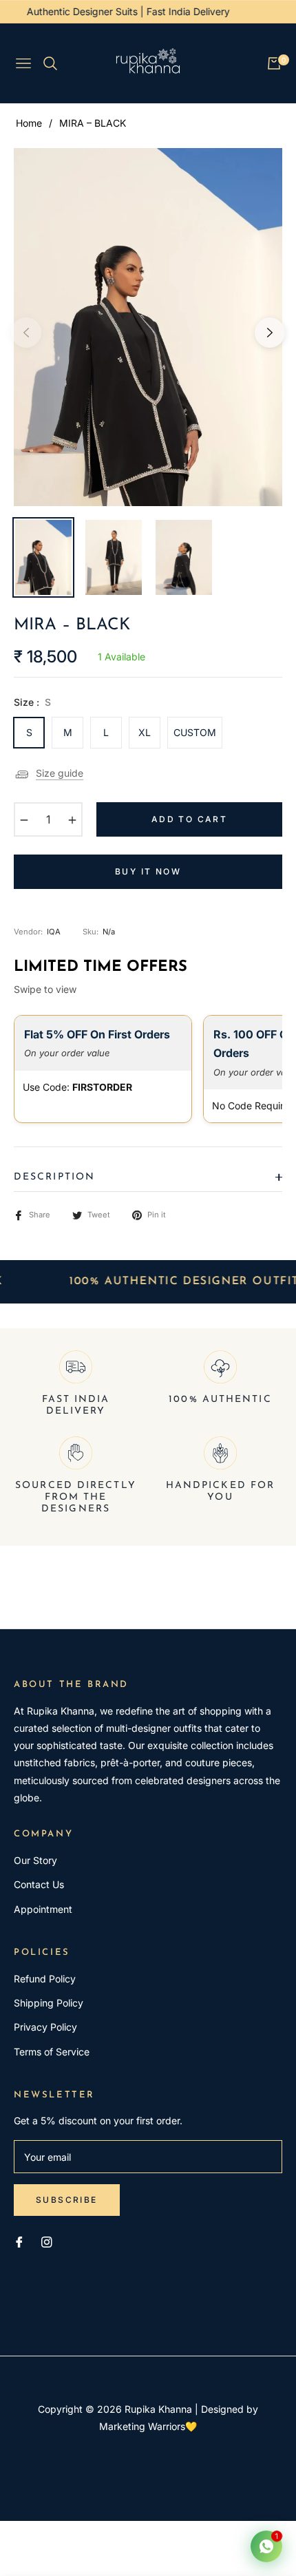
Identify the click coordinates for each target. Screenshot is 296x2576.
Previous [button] (26, 333)
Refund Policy (45, 1979)
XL (145, 732)
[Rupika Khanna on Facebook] (19, 2241)
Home (29, 123)
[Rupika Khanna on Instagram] (47, 2241)
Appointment (43, 1909)
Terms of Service (52, 2052)
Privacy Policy (45, 2027)
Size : (32, 702)
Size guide (60, 773)
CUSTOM (195, 732)
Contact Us (39, 1884)
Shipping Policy (49, 2003)
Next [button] (270, 333)
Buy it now (148, 871)
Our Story (35, 1860)
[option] (148, 327)
